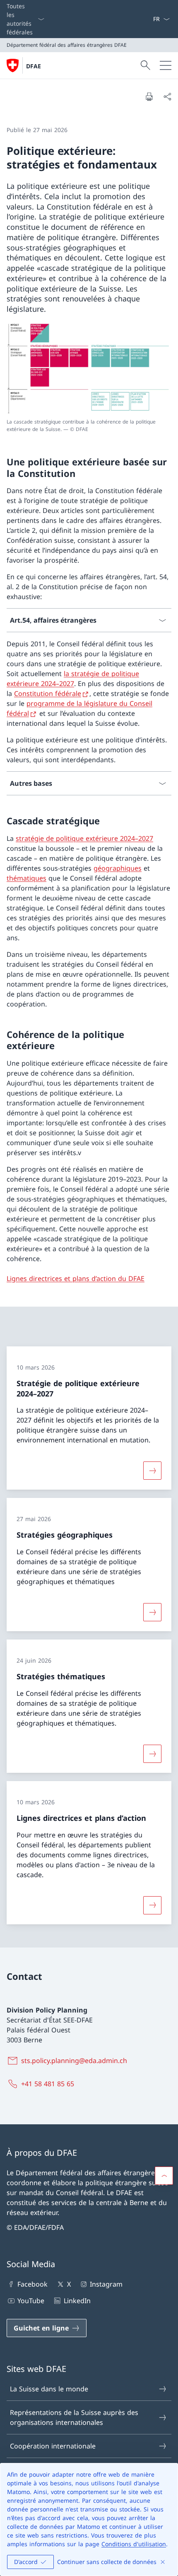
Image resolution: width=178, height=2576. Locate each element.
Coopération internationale (53, 2446)
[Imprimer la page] (149, 96)
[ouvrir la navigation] (166, 65)
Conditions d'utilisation (134, 2544)
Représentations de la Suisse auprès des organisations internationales (74, 2417)
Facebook (32, 2284)
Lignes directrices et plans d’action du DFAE (76, 1278)
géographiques (118, 868)
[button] (164, 2176)
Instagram (106, 2284)
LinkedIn (77, 2301)
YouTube (31, 2301)
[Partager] (167, 96)
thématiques (26, 878)
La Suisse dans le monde (49, 2389)
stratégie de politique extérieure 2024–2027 (84, 838)
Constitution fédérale (48, 693)
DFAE (34, 66)
